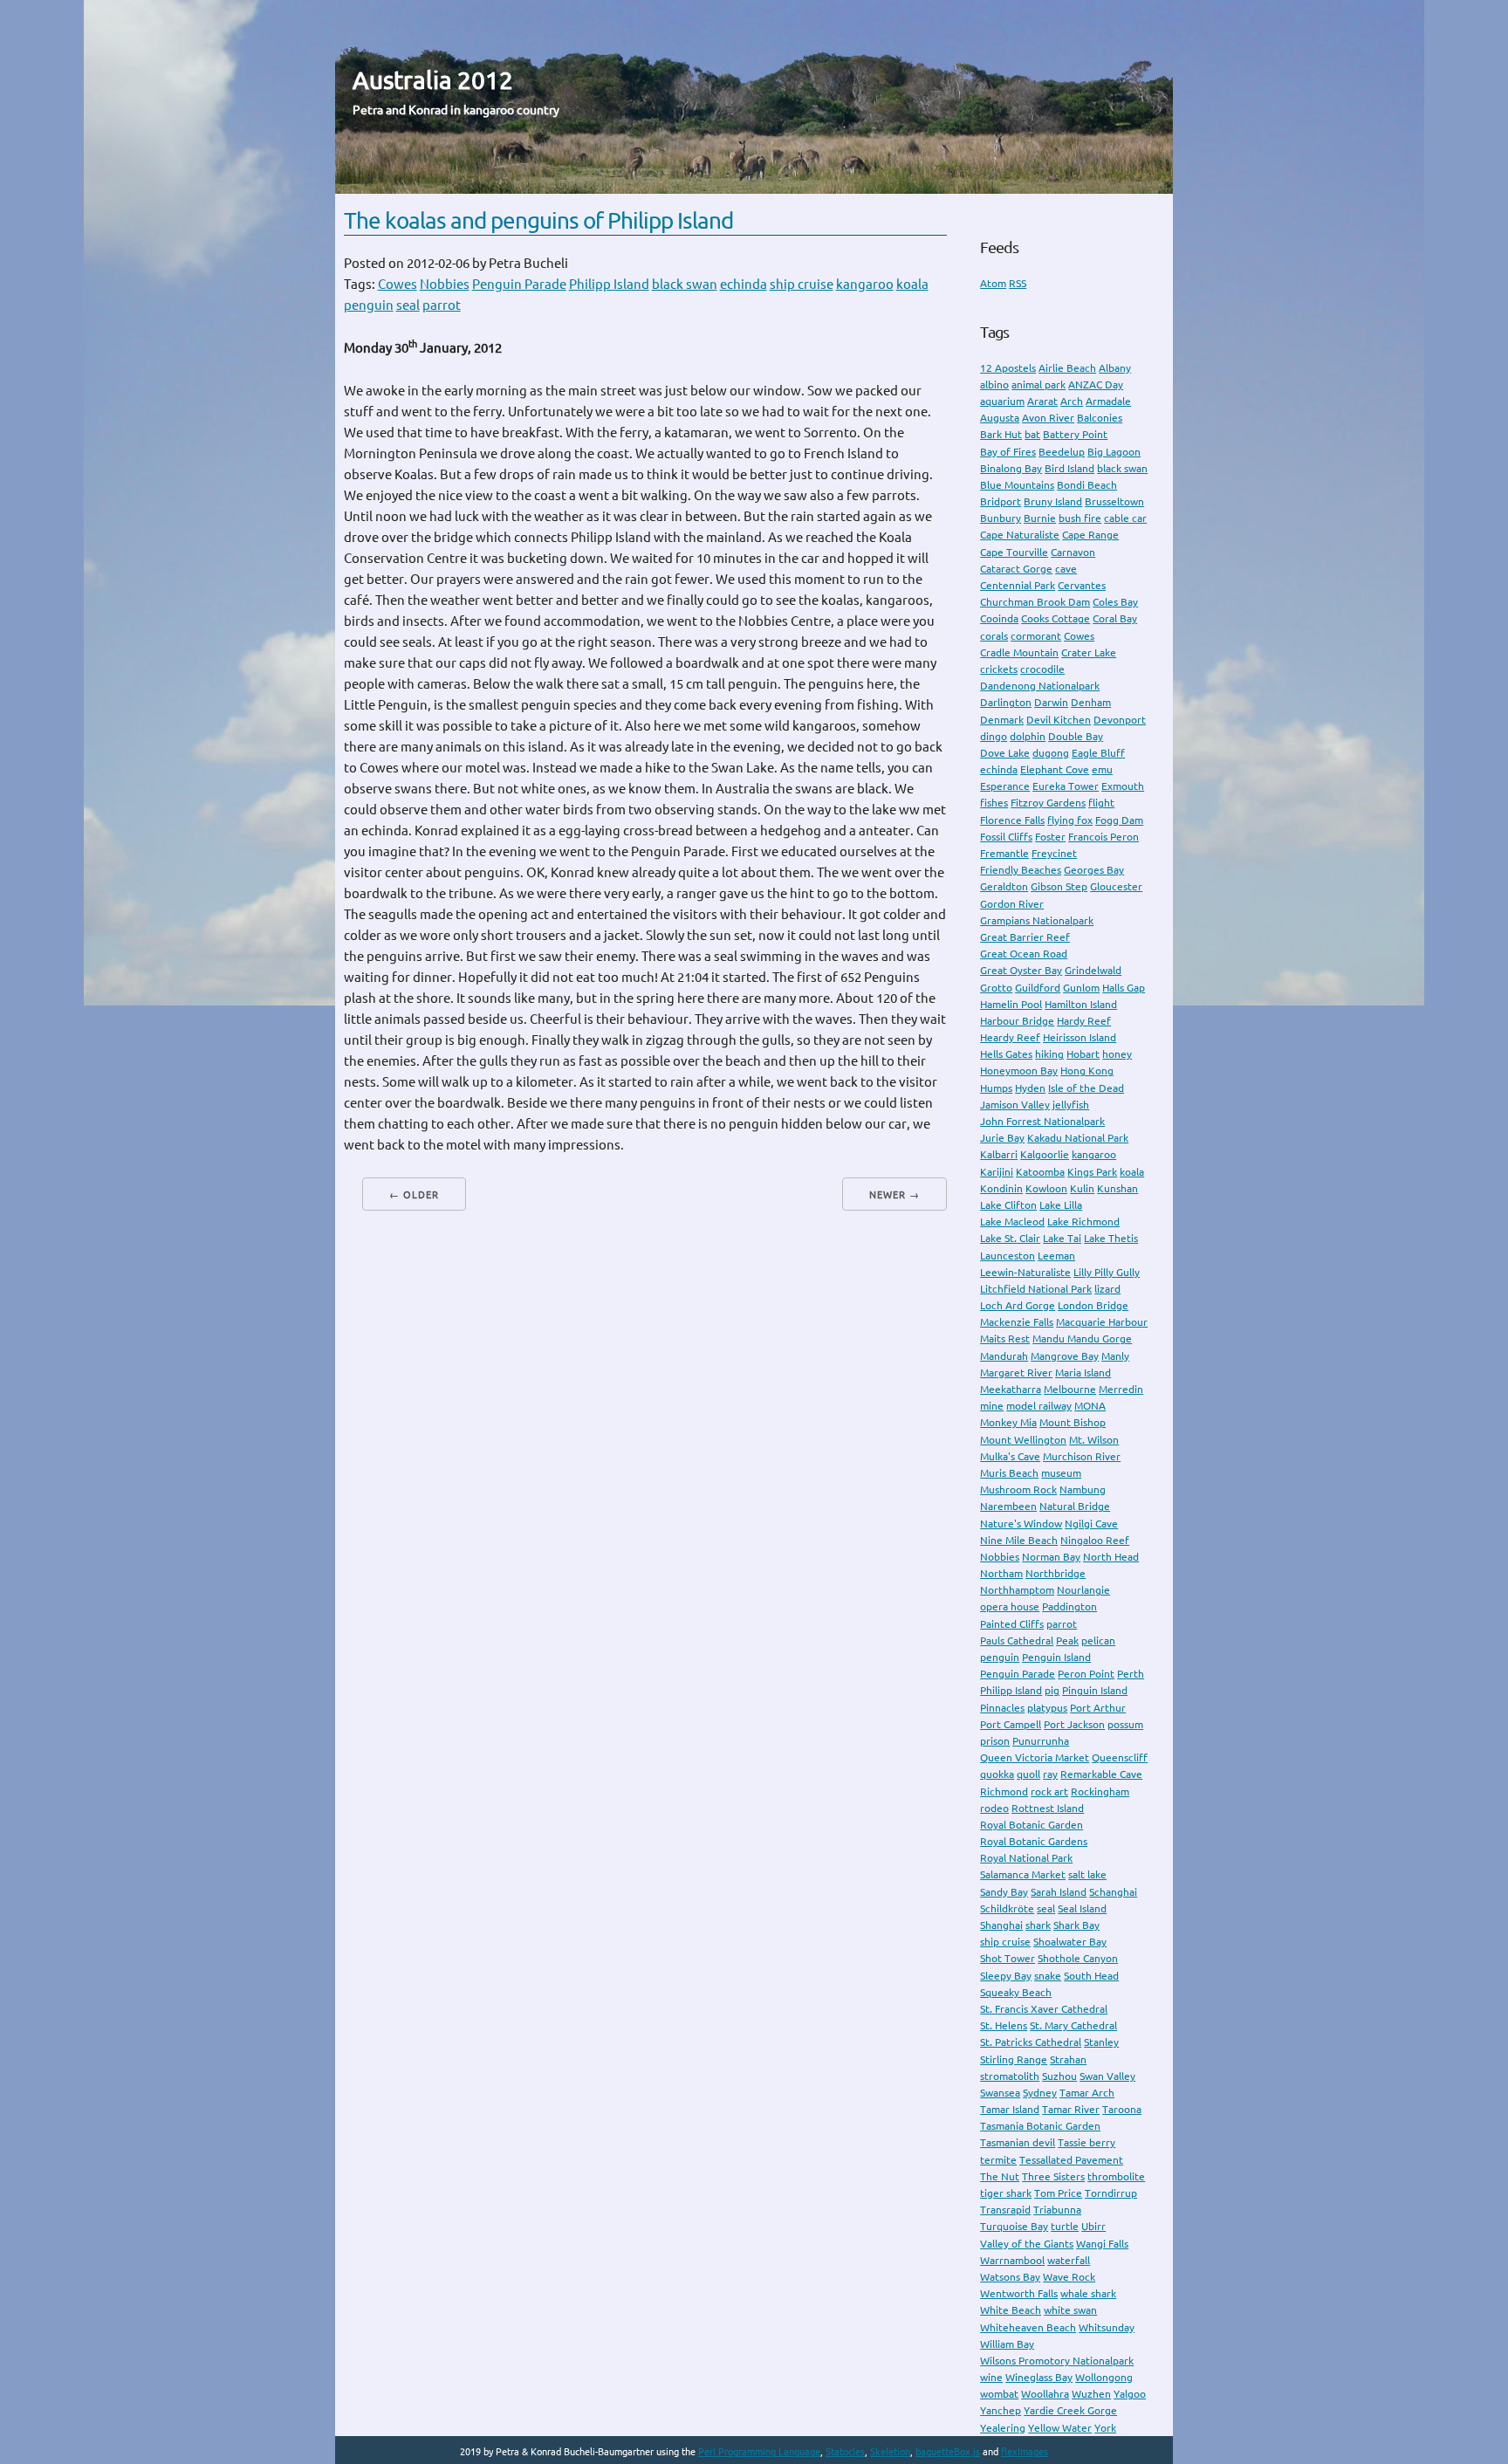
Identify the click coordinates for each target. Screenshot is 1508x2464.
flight (1101, 803)
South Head (1091, 1976)
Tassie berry (1086, 2142)
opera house (1010, 1606)
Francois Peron (1104, 837)
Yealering (1003, 2428)
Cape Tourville (1014, 552)
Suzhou (1059, 2076)
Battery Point (1075, 434)
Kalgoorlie (1045, 1154)
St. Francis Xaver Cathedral (1044, 2009)
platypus (1047, 1708)
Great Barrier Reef (1025, 937)
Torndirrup (1111, 2193)
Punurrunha (1041, 1741)
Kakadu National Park (1078, 1138)
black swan (685, 284)
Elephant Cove (1055, 769)
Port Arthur (1098, 1708)
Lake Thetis (1111, 1238)
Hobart (1083, 1054)
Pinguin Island (1095, 1690)
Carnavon (1073, 552)
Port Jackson (1074, 1724)
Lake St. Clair (1010, 1238)
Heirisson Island (1080, 1037)
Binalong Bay (1011, 468)
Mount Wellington (1023, 1440)
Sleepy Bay (1006, 1976)
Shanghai (1001, 1925)
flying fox (1070, 820)
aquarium (1002, 401)
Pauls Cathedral (1017, 1640)
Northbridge (1056, 1573)
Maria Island (1083, 1373)
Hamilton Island (1081, 1004)
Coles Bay (1115, 602)
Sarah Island (1059, 1892)
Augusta (1000, 418)
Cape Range (1090, 535)
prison (995, 1741)
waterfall (1069, 2260)
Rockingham (1100, 1791)
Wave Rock (1069, 2277)
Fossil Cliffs (1006, 837)
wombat (999, 2394)
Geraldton (1004, 886)
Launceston (1008, 1256)
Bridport (1001, 501)
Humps (996, 1088)
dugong (1051, 753)
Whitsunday (1107, 2327)
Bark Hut (1001, 434)
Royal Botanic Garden (1032, 1825)
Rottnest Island (1048, 1808)
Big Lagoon (1114, 452)
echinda (744, 284)
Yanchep (1001, 2410)
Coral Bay (1115, 618)
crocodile (1042, 669)
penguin (369, 305)
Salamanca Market (1023, 1874)
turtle (1065, 2226)
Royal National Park (1026, 1858)
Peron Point (1086, 1674)
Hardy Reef (1084, 1021)
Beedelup (1062, 452)
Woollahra (1045, 2394)
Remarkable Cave (1101, 1774)
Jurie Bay (1002, 1138)
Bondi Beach (1087, 485)
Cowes (398, 284)
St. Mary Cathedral (1073, 2025)
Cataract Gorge (1016, 569)
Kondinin (1001, 1188)
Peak (1067, 1640)
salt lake (1087, 1874)
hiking (1049, 1054)
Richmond (1004, 1791)
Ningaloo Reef (1095, 1540)
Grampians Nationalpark (1037, 920)
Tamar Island (1010, 2109)
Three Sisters (1053, 2176)
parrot (442, 305)
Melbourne (1070, 1389)
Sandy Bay (1004, 1892)
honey (1117, 1054)
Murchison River (1082, 1456)
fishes (994, 803)
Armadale (1108, 401)
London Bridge (1093, 1305)
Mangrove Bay (1065, 1356)
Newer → (895, 1195)
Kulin (1082, 1188)
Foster (1050, 837)
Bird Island (1069, 468)
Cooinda (999, 618)
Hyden (1030, 1088)
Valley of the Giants (1027, 2244)
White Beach (1011, 2310)
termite (998, 2160)
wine (991, 2377)
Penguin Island (1056, 1657)
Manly (1115, 1356)
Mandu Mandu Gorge (1082, 1338)
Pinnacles (1002, 1708)
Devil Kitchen (1059, 720)
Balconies (1100, 418)
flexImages (1025, 2452)
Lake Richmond (1083, 1222)
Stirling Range (1014, 2059)
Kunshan (1117, 1188)
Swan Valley (1107, 2076)
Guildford (1038, 988)
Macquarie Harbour (1102, 1322)
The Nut (1000, 2176)
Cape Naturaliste (1020, 535)
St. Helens (1004, 2025)
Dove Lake (1005, 753)
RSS (1018, 283)
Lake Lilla (1061, 1205)
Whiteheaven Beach (1028, 2327)
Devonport (1120, 720)
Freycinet (1054, 853)
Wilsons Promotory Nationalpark (1057, 2361)
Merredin (1121, 1389)
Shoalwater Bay (1070, 1942)
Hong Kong (1087, 1071)
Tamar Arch (1087, 2093)
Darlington (1006, 702)
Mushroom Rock (1018, 1489)
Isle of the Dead (1086, 1088)
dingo (994, 736)
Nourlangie (1083, 1590)
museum (1061, 1473)
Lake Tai (1062, 1238)
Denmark (1002, 720)
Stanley (1101, 2042)
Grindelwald (1093, 970)
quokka (997, 1774)
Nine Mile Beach (1019, 1540)
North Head (1111, 1557)
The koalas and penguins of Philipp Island (538, 220)
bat (1032, 434)
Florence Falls (1012, 820)
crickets (999, 669)
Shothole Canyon (1078, 1958)
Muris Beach (1009, 1473)
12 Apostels (1008, 368)
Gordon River (1012, 904)
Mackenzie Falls (1017, 1322)
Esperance (1005, 786)
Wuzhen (1091, 2394)
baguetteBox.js (948, 2452)
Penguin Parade (519, 284)
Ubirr (1093, 2226)
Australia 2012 (433, 80)
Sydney (1040, 2093)
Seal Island (1082, 1908)
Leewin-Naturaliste (1025, 1272)
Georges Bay (1094, 870)
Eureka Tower (1066, 786)
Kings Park (1092, 1172)
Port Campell (1011, 1724)
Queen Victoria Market (1035, 1757)
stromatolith (1010, 2076)
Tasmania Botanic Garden (1040, 2126)
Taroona (1122, 2109)
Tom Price (1058, 2193)
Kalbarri (999, 1154)
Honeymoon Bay (1019, 1071)
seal (408, 305)
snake (1048, 1976)
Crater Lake (1089, 652)
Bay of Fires (1008, 452)
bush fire (1080, 518)
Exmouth (1123, 786)
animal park (1038, 384)
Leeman (1056, 1256)
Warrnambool (1012, 2260)
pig (1052, 1690)
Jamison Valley (1015, 1105)
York (1105, 2428)
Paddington (1069, 1606)
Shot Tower (1008, 1958)
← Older (414, 1195)
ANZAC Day (1096, 384)
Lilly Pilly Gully (1107, 1272)
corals (994, 636)
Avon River (1048, 418)
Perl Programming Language (759, 2452)
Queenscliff (1120, 1757)
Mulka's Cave (1010, 1456)
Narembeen (1008, 1506)
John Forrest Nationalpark (1042, 1121)
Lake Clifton (1008, 1205)
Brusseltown (1114, 501)
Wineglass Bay (1039, 2377)
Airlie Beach (1067, 368)
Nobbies (445, 284)
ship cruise (802, 284)
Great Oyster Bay (1021, 970)
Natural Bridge (1075, 1506)
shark (1038, 1925)
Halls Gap (1124, 988)
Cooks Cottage (1056, 618)
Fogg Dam (1119, 820)
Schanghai (1113, 1892)
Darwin (1051, 702)
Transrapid (1005, 2210)
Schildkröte (1007, 1908)
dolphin (1028, 736)
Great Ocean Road (1024, 954)
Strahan (1068, 2059)
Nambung (1083, 1489)
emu (1102, 769)
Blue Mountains (1017, 485)
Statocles (845, 2452)
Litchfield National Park (1036, 1289)
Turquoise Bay (1014, 2226)
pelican (1098, 1640)
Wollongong (1104, 2377)
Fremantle (1004, 853)
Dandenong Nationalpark (1040, 686)
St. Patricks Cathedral (1031, 2042)
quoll (1028, 1774)
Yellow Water (1060, 2428)
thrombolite (1116, 2176)
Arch (1072, 401)
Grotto (996, 988)
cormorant (1036, 636)
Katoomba (1040, 1172)
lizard (1107, 1289)
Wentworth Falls (1019, 2293)
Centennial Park (1018, 585)
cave (1066, 569)
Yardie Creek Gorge (1070, 2410)
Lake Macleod (1012, 1222)
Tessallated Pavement (1071, 2160)
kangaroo (865, 284)
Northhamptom (1017, 1590)
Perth (1131, 1674)
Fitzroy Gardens (1048, 803)
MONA (1090, 1406)
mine (992, 1406)
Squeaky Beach (1016, 1992)
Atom (993, 283)
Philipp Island (609, 284)
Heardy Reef (1010, 1037)
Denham (1091, 702)
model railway (1039, 1406)
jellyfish (1071, 1105)
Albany (1115, 368)
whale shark (1088, 2293)
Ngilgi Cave (1091, 1524)
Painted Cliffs (1012, 1624)
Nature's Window (1021, 1524)
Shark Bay (1076, 1925)
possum (1125, 1724)
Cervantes (1082, 585)
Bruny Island (1053, 501)
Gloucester (1116, 886)
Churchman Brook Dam (1035, 602)
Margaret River (1016, 1373)
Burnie (1040, 518)
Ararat (1042, 401)
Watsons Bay (1010, 2277)
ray (1050, 1774)
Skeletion (890, 2452)
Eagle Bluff (1098, 753)
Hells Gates (1006, 1054)
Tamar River (1071, 2109)
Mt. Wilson (1094, 1440)
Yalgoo (1130, 2394)
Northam (1001, 1573)
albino (994, 384)
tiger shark (1006, 2193)
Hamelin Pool (1011, 1004)
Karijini (997, 1172)
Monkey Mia (1008, 1422)
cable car (1125, 518)
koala (912, 284)
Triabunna (1057, 2210)
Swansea (1000, 2093)
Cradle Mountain (1019, 652)
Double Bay (1076, 736)
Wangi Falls (1102, 2244)
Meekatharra (1011, 1389)
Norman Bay (1051, 1557)
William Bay (1007, 2344)
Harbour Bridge (1017, 1021)
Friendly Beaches (1021, 870)
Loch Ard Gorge (1018, 1305)
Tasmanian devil (1018, 2142)
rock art (1049, 1791)
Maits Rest (1005, 1338)
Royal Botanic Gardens (1034, 1841)
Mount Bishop (1073, 1422)
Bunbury (1001, 518)
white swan (1070, 2310)
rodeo (994, 1808)
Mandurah (1004, 1356)
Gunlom (1081, 988)
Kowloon (1046, 1188)
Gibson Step (1059, 886)
